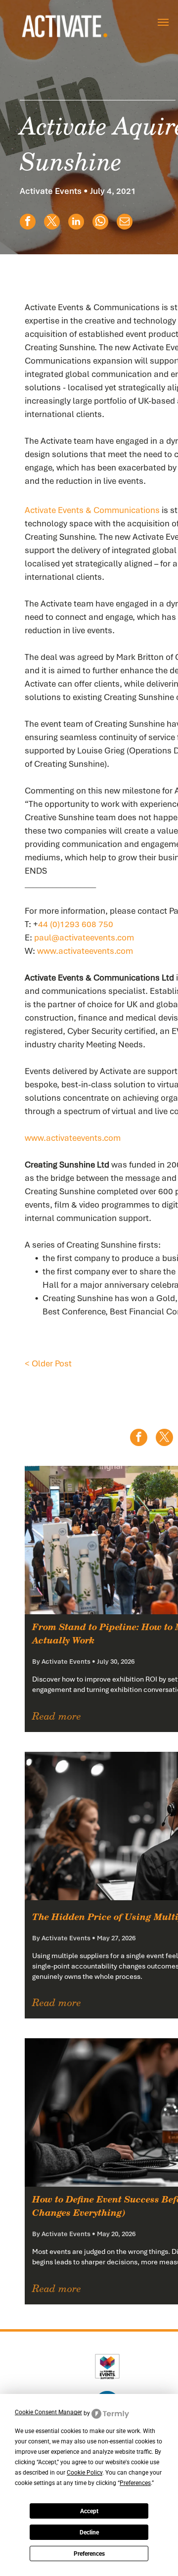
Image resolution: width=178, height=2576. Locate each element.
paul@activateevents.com (84, 937)
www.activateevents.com (85, 951)
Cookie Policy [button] (85, 2473)
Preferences (89, 2554)
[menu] (163, 22)
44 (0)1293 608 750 (76, 924)
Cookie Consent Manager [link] (48, 2412)
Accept (89, 2511)
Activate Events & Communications (92, 510)
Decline (89, 2532)
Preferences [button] (135, 2483)
